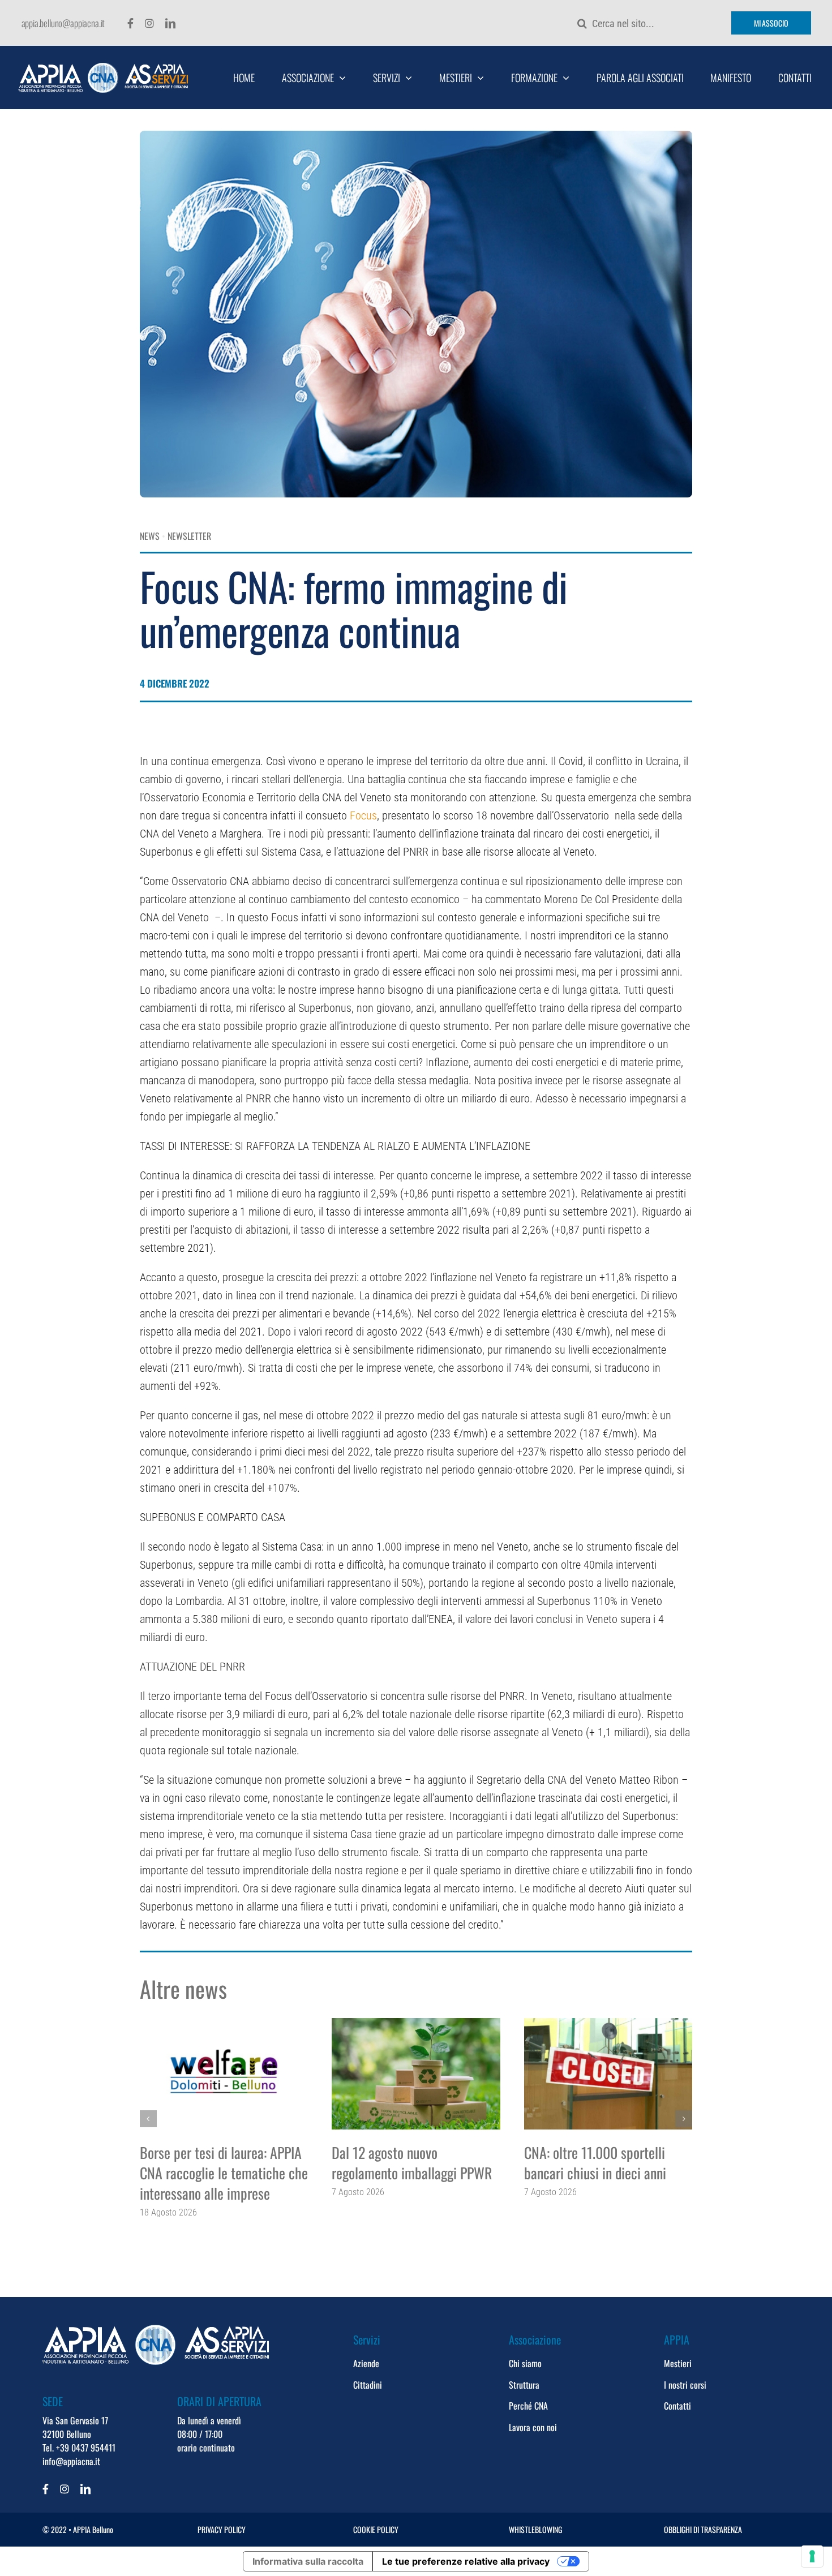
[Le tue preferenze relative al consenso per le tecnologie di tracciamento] (812, 2556)
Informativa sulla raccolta (308, 2561)
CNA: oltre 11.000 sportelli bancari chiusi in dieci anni (595, 2163)
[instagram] (149, 23)
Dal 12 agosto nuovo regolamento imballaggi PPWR (412, 2163)
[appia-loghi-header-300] (103, 68)
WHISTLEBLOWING (535, 2529)
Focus (363, 815)
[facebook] (130, 23)
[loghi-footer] (156, 2330)
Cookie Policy (376, 2529)
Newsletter (189, 536)
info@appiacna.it (71, 2461)
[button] (148, 2119)
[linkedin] (170, 23)
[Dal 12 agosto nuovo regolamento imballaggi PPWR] (416, 2074)
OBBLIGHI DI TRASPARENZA (703, 2529)
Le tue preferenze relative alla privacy (466, 2561)
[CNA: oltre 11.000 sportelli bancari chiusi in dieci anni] (608, 2074)
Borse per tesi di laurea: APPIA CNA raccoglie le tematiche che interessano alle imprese (224, 2173)
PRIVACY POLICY (222, 2529)
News (150, 536)
